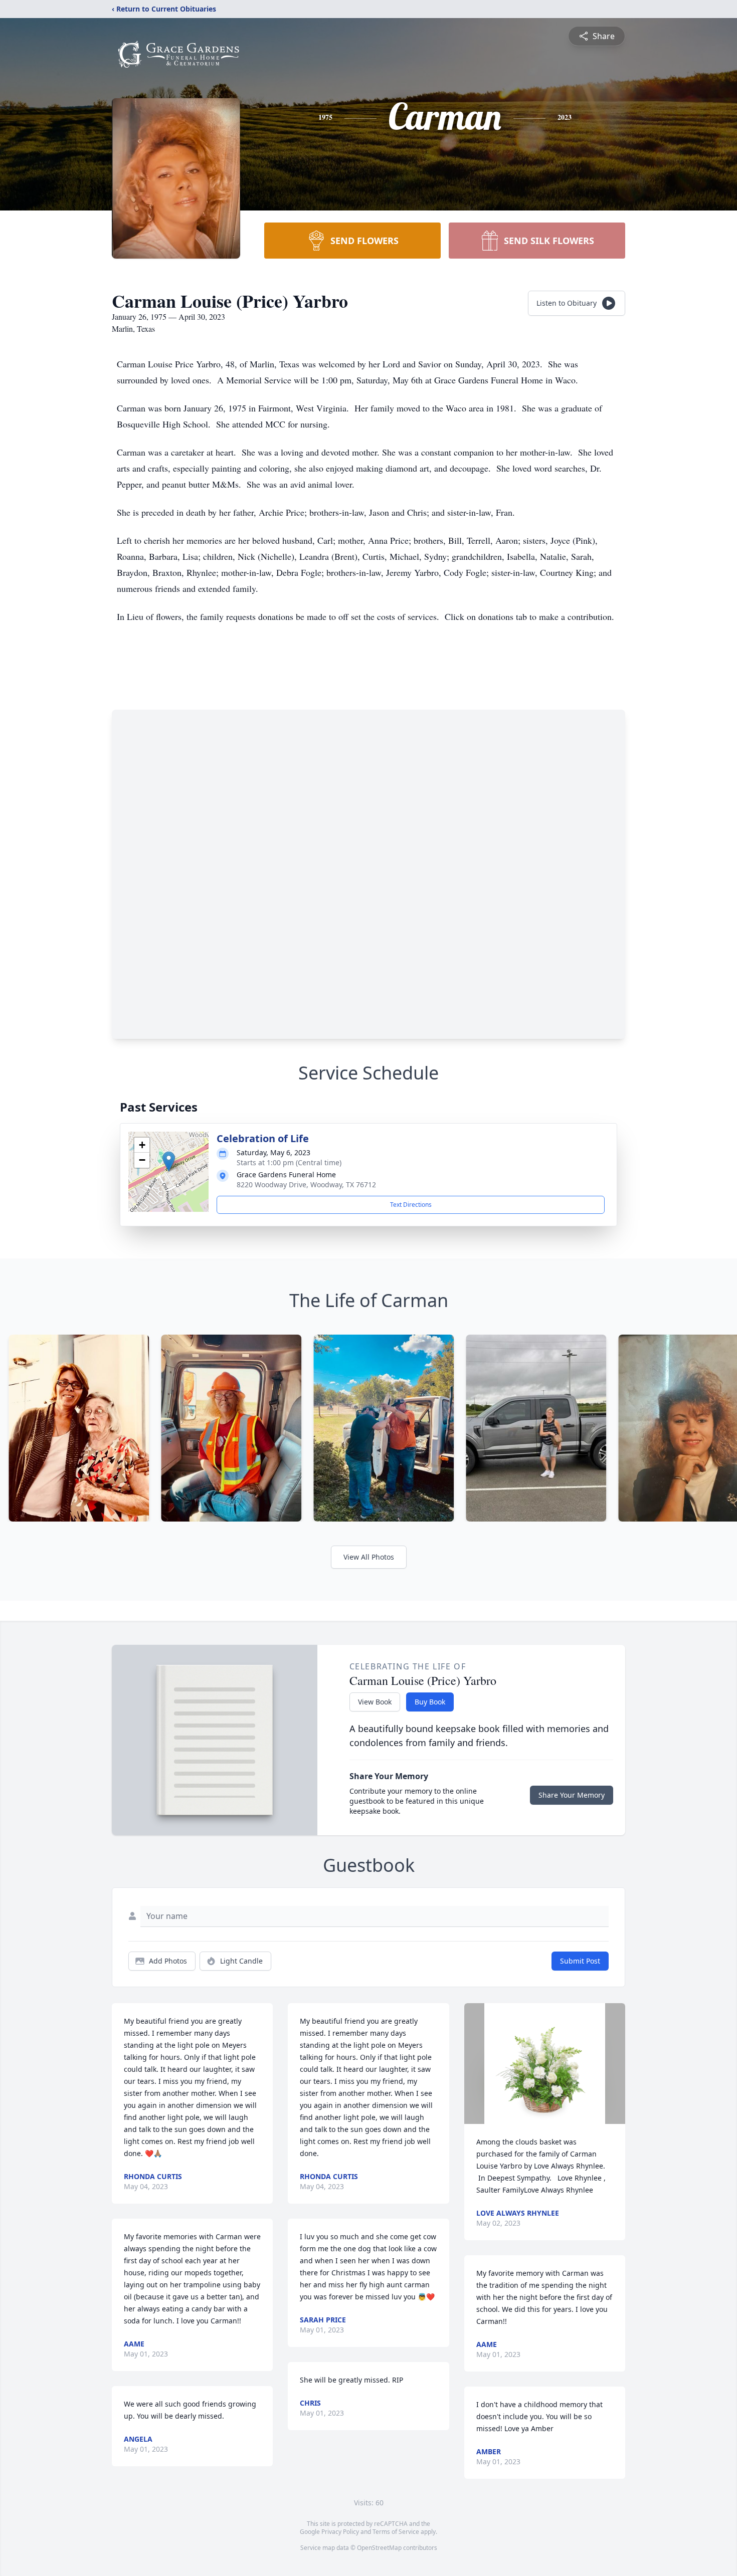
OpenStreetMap (379, 2548)
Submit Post (580, 1961)
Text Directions (411, 1205)
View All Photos (369, 1557)
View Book (375, 1702)
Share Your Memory (572, 1795)
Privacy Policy (340, 2532)
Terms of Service (396, 2532)
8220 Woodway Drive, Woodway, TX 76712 (306, 1185)
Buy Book (430, 1702)
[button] (169, 1161)
